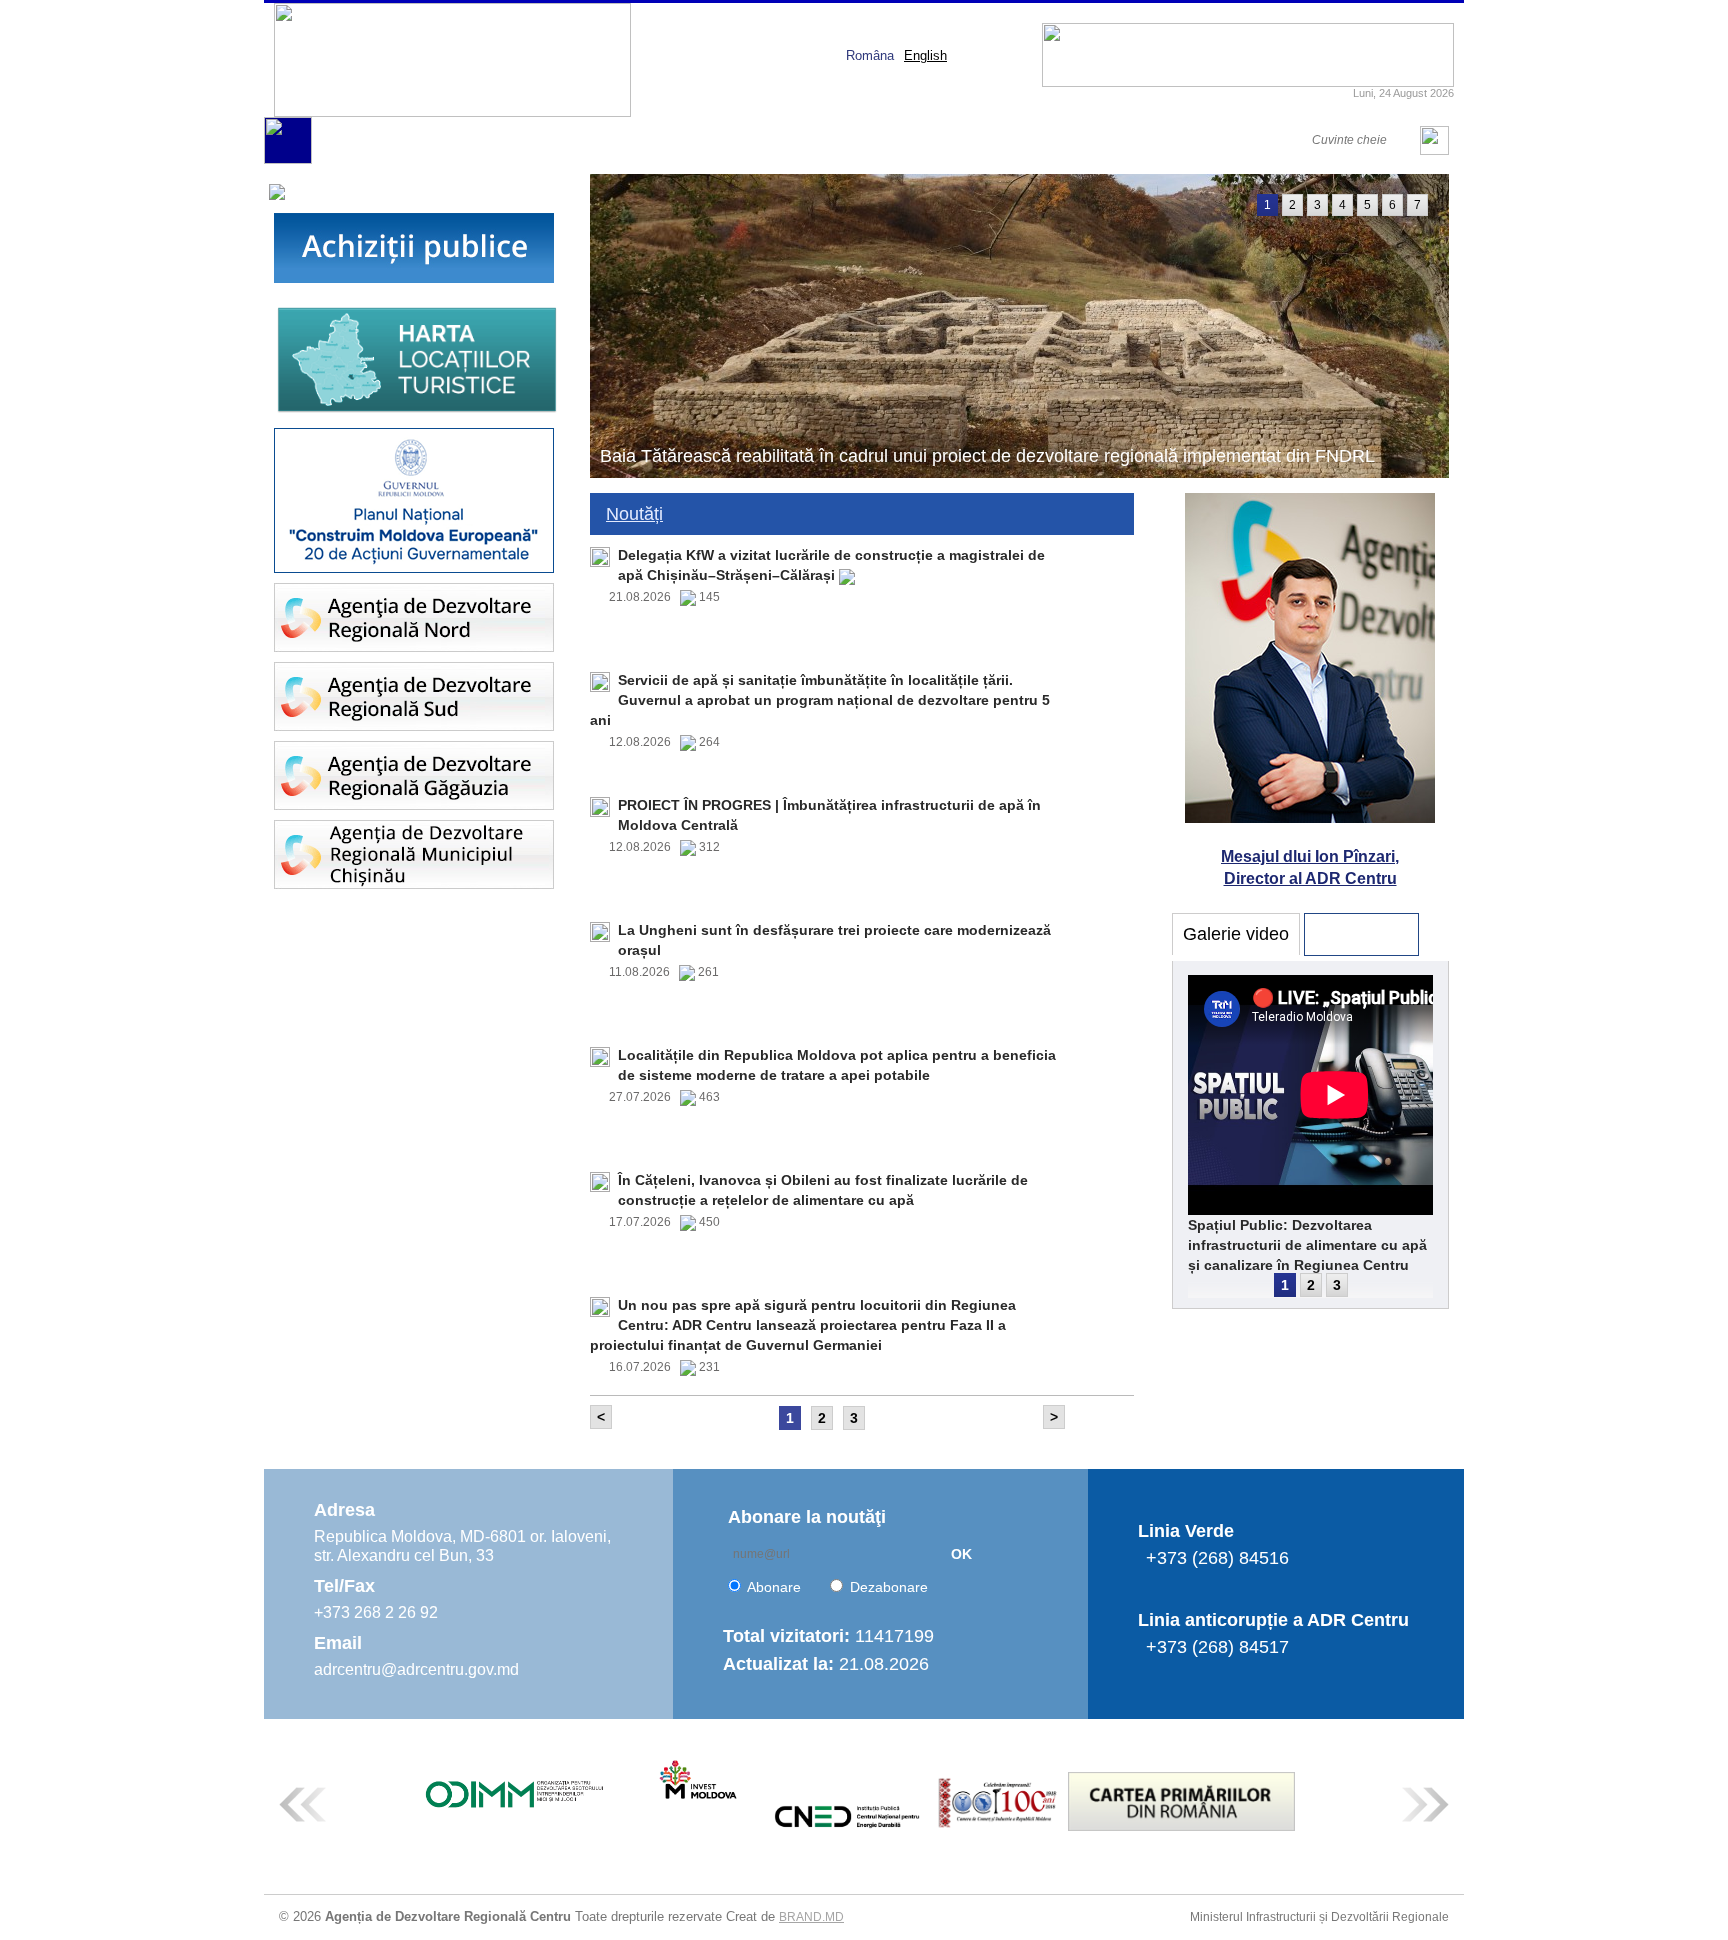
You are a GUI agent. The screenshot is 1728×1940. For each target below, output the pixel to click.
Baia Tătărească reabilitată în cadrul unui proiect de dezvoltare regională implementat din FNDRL (987, 456)
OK (961, 1554)
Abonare (774, 1587)
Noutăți (634, 514)
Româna (870, 55)
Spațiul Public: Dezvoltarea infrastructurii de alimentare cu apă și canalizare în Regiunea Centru (1307, 1245)
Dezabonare (889, 1587)
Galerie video (1236, 934)
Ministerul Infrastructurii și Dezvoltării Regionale (1319, 1917)
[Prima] (288, 159)
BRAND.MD (811, 1917)
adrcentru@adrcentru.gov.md (416, 1669)
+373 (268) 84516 (1217, 1558)
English (925, 55)
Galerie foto (1361, 934)
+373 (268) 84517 (1217, 1647)
